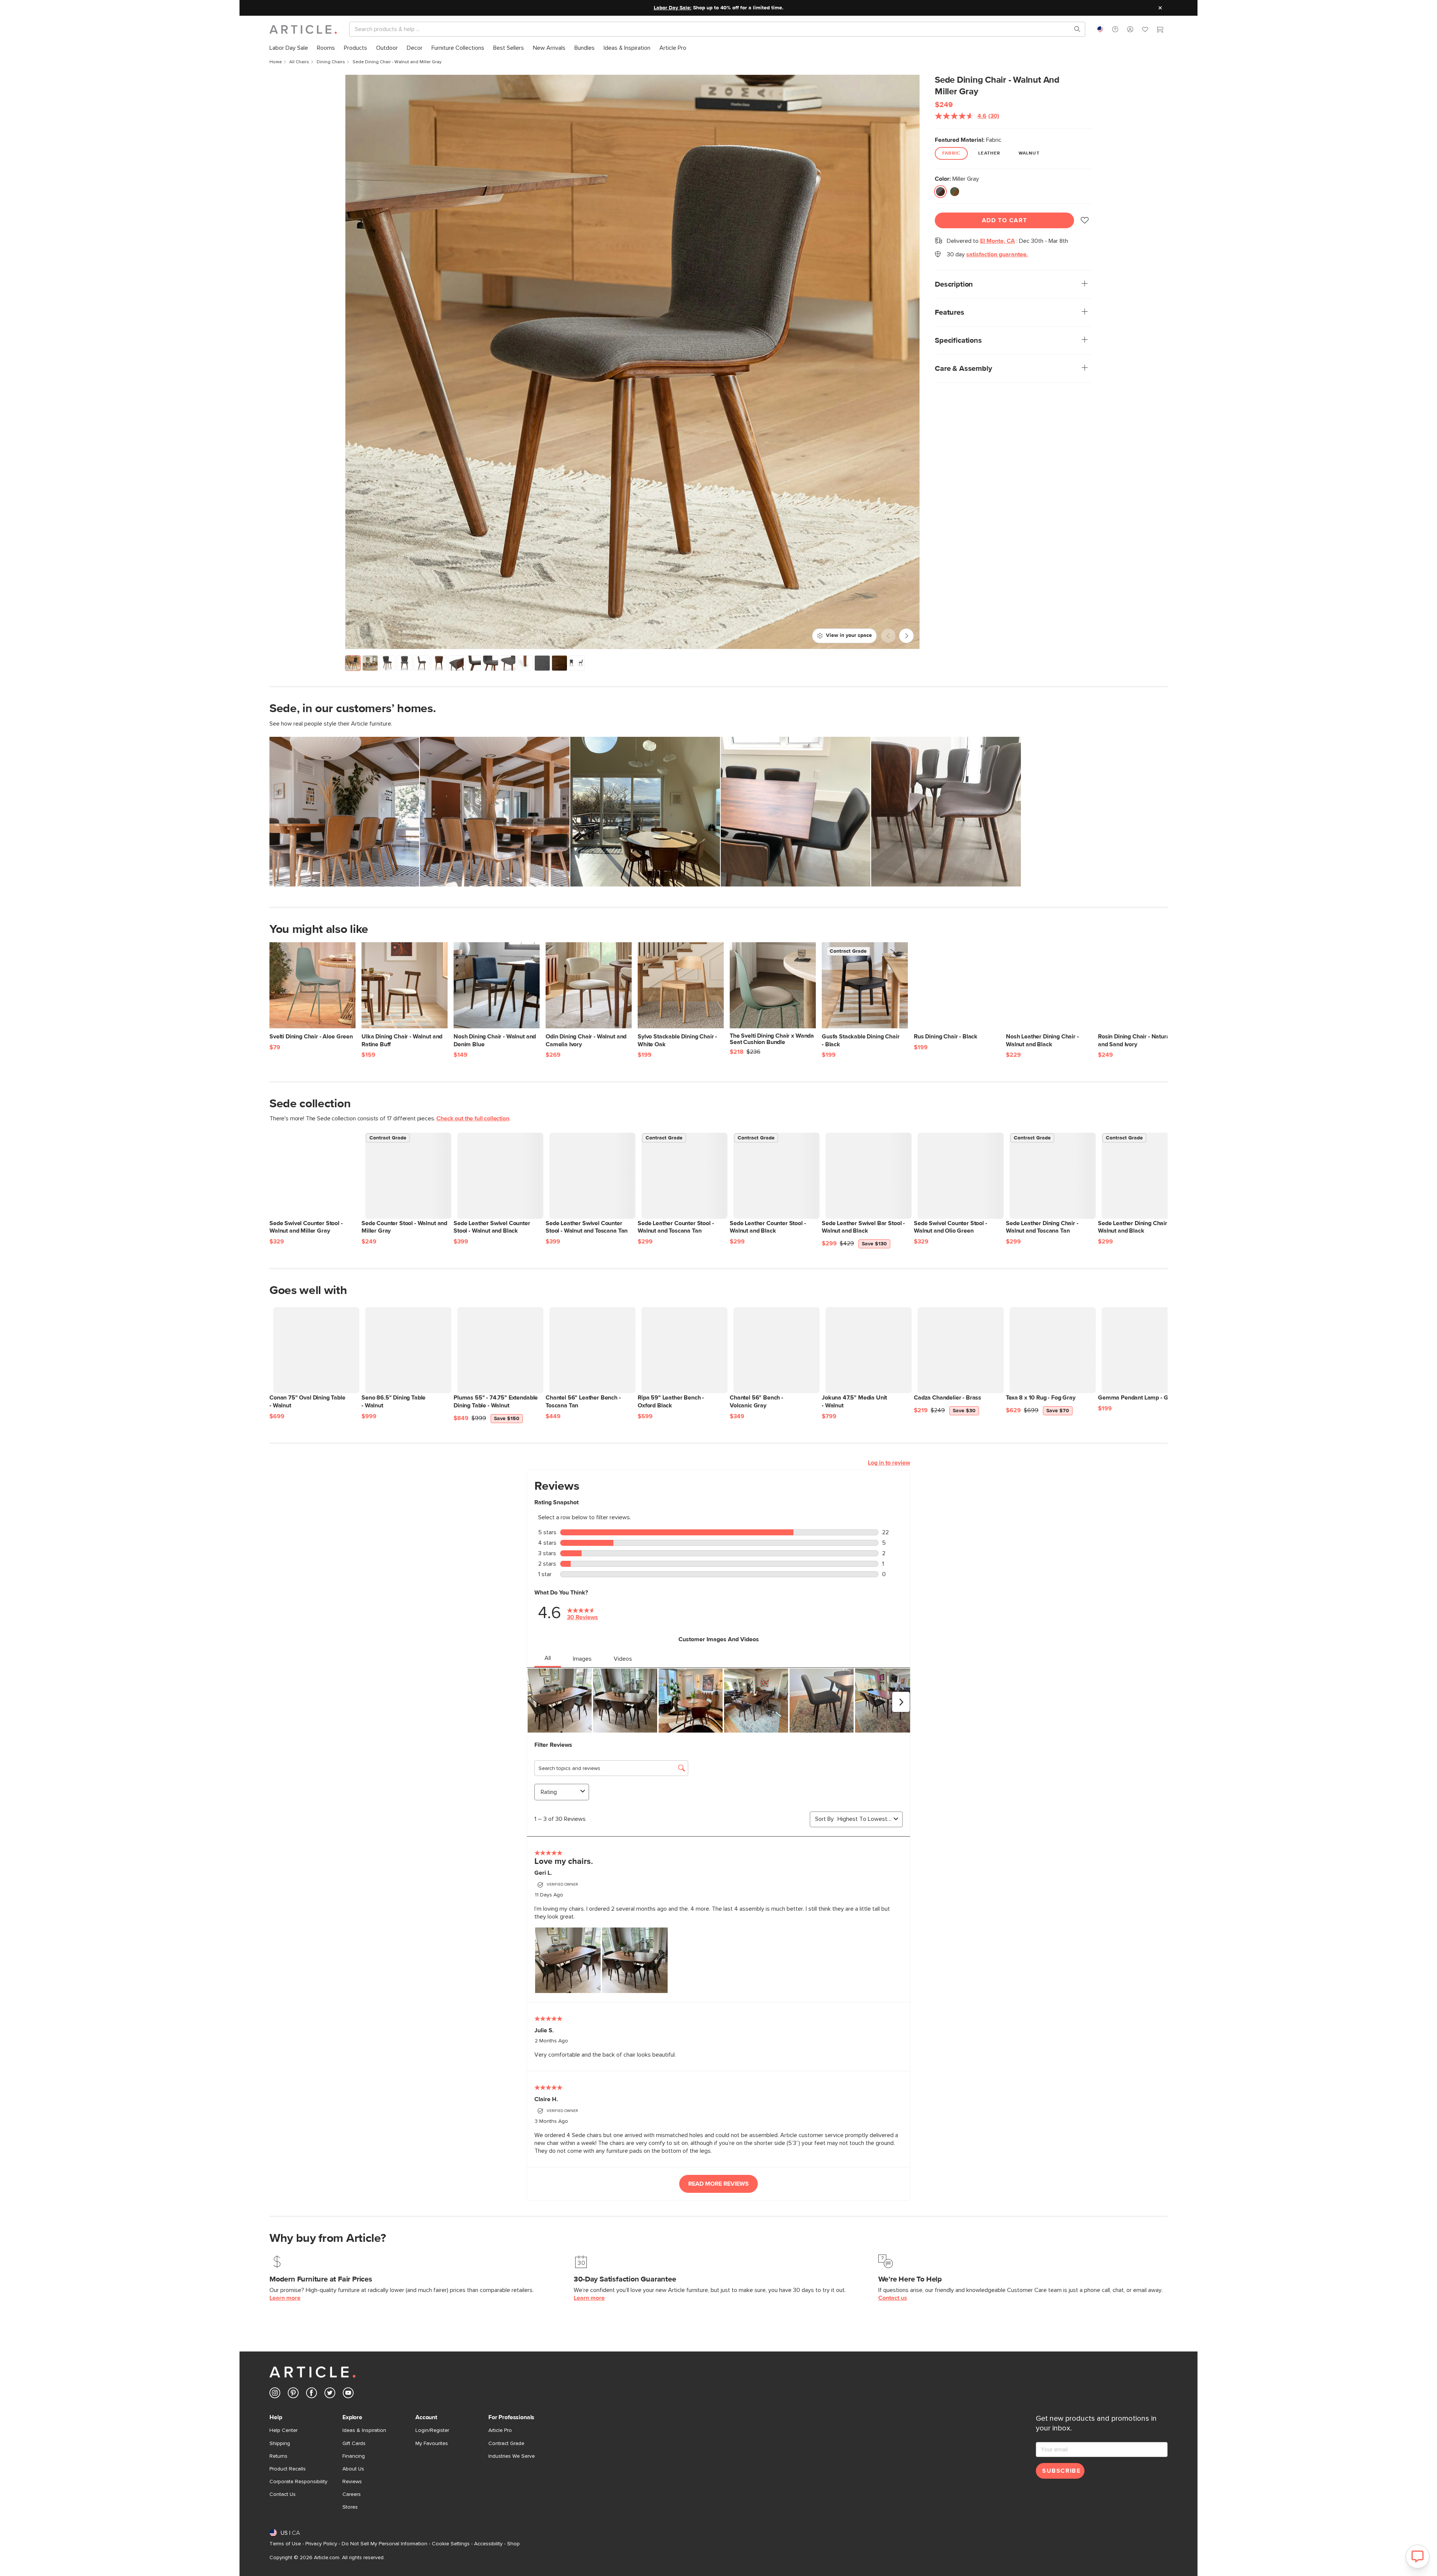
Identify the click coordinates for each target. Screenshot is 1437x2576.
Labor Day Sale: (673, 8)
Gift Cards (354, 2444)
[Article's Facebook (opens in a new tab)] (312, 2394)
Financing (354, 2456)
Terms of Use (285, 2544)
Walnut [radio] (1029, 153)
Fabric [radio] (951, 153)
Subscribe (1061, 2471)
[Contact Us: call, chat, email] (1115, 29)
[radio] (940, 192)
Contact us (893, 2298)
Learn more (285, 2298)
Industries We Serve (512, 2456)
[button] (1115, 29)
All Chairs (299, 62)
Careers (352, 2494)
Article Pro (500, 2430)
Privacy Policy (321, 2544)
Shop (513, 2544)
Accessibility (488, 2544)
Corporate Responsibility (298, 2482)
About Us (353, 2469)
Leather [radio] (989, 153)
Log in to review (889, 1463)
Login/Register (432, 2430)
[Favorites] (1145, 30)
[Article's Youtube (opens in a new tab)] (348, 2394)
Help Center (283, 2430)
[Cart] (1160, 30)
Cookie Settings (451, 2544)
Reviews (352, 2482)
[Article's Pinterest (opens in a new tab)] (293, 2394)
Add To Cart (1005, 220)
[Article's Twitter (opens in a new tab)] (330, 2394)
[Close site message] (1160, 8)
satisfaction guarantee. (997, 254)
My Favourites (432, 2444)
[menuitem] (289, 48)
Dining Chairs (331, 62)
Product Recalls (288, 2469)
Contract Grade (506, 2444)
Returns (278, 2456)
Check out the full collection (473, 1118)
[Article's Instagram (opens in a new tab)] (275, 2394)
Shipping (280, 2444)
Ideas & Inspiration (364, 2430)
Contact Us (283, 2494)
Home (276, 62)
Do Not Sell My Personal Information (385, 2544)
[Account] (1130, 29)
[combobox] (1100, 29)
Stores (350, 2507)
